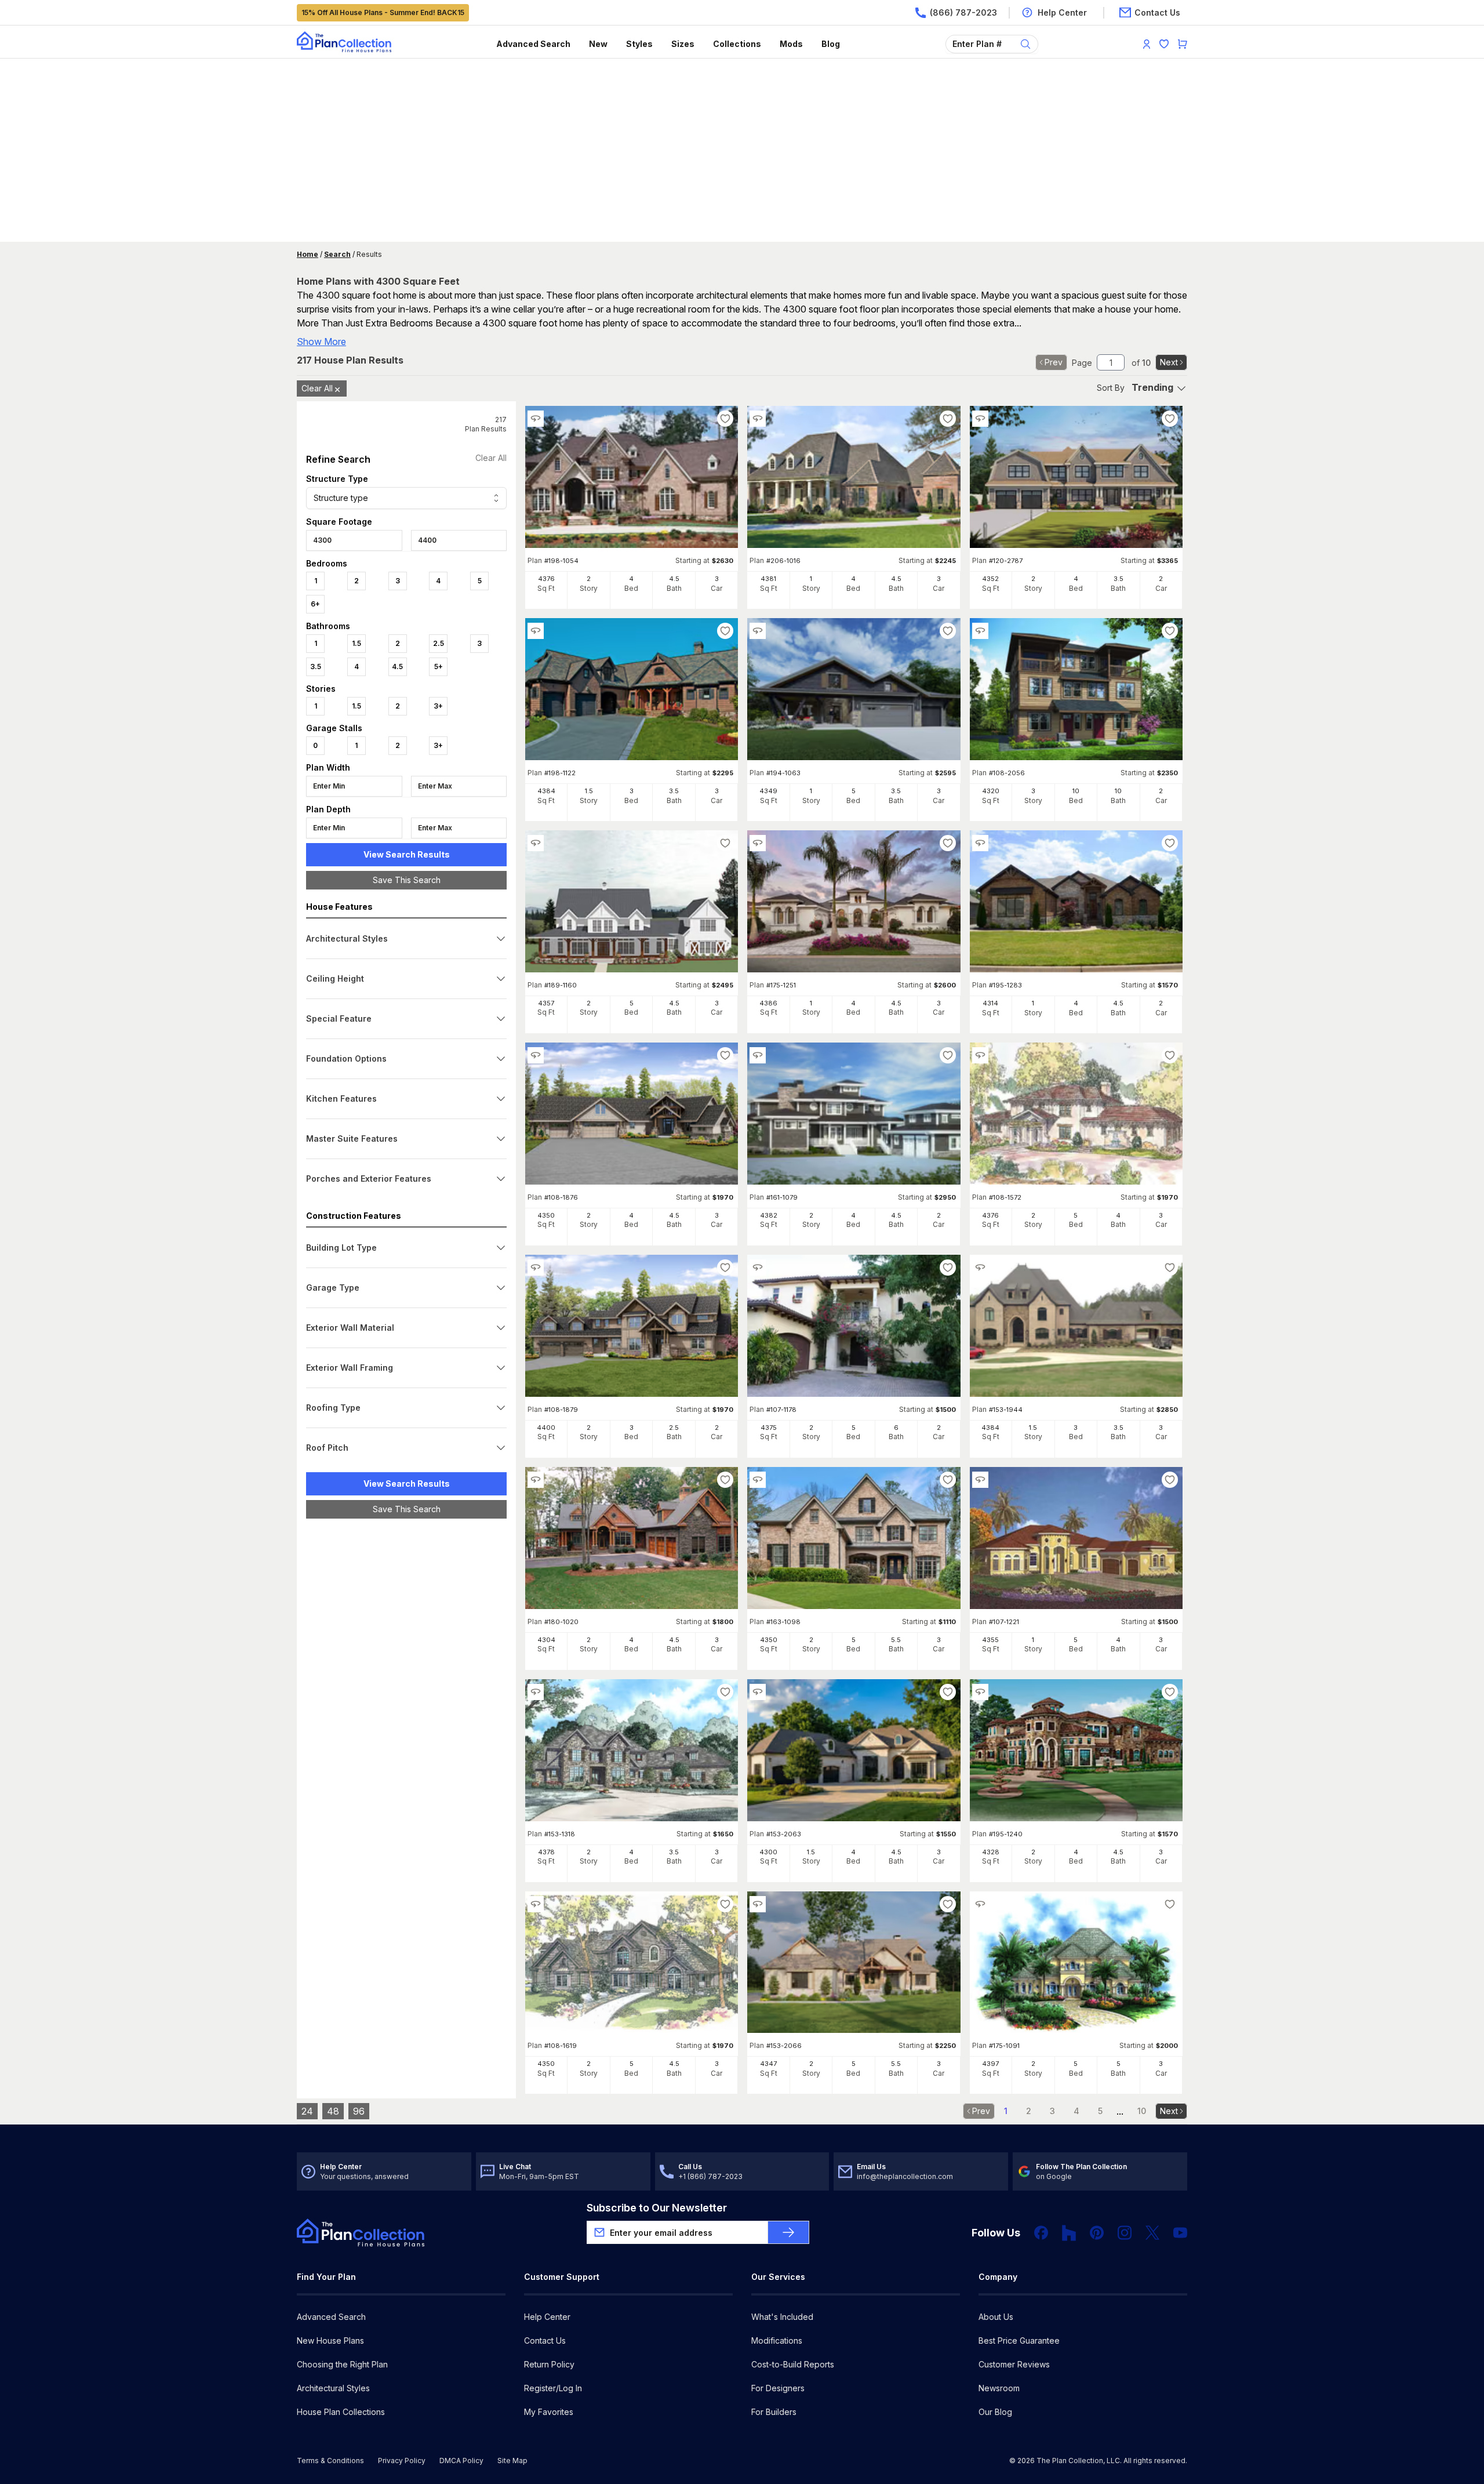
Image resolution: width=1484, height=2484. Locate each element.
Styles (639, 44)
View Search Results (407, 854)
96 (359, 2111)
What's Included (782, 2317)
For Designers (778, 2388)
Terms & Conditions (330, 2461)
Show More (321, 342)
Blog (831, 44)
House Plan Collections (341, 2412)
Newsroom (999, 2388)
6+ (315, 604)
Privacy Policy (402, 2461)
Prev (1054, 362)
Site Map (512, 2461)
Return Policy (549, 2364)
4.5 (397, 667)
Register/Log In (553, 2388)
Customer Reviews (1014, 2364)
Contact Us (545, 2340)
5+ (439, 667)
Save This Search (407, 880)
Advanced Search (533, 44)
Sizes (683, 44)
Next (1169, 362)
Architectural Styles (333, 2388)
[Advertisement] (742, 151)
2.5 (439, 643)
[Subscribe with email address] (788, 2232)
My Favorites (549, 2412)
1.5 (357, 643)
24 (307, 2111)
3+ (438, 706)
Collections (737, 44)
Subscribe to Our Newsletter (657, 2208)
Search (337, 254)
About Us (996, 2317)
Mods (791, 44)
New (598, 44)
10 (1142, 2111)
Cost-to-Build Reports (793, 2364)
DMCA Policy (461, 2461)
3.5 (316, 667)
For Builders (774, 2412)
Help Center (547, 2317)
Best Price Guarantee (1019, 2340)
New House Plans (330, 2340)
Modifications (777, 2340)
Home (308, 254)
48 (333, 2111)
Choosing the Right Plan (342, 2364)
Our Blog (995, 2412)
